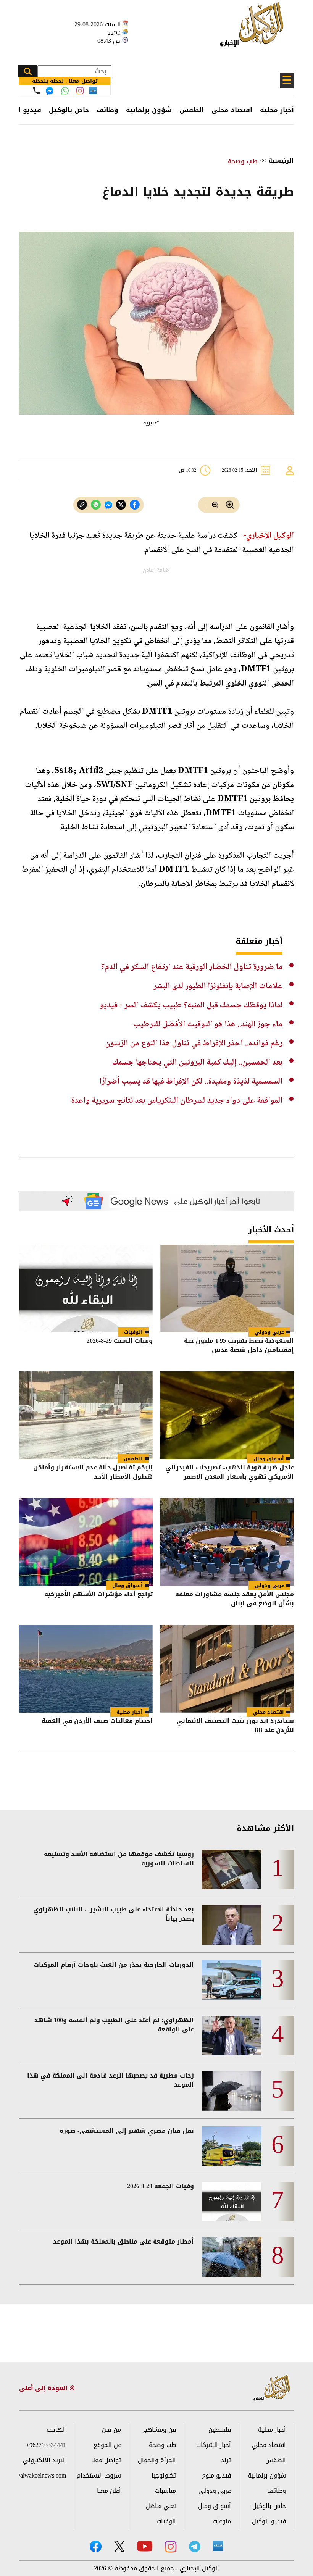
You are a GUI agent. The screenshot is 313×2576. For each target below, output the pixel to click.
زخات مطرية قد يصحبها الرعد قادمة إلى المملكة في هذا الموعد (111, 2080)
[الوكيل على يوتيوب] (145, 2546)
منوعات (222, 2521)
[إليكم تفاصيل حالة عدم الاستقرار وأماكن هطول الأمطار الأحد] (86, 1415)
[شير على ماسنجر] (108, 505)
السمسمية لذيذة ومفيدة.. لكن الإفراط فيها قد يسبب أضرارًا (191, 1082)
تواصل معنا (106, 2460)
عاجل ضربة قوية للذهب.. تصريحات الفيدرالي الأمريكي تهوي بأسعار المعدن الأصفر (230, 1473)
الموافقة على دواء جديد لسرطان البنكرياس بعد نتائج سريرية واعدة (177, 1101)
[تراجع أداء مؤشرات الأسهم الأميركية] (86, 1542)
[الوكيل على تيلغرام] (195, 2546)
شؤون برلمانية (149, 110)
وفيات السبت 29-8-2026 (120, 1341)
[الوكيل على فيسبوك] (96, 2546)
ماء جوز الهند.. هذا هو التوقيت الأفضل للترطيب (208, 1024)
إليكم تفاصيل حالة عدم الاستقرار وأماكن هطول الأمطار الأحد (93, 1473)
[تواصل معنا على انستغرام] (80, 91)
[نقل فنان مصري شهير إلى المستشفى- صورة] (232, 2146)
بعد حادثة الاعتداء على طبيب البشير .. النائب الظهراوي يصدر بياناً (114, 1914)
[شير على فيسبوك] (135, 505)
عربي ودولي (269, 1332)
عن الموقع (107, 2445)
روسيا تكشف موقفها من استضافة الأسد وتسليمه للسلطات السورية (119, 1859)
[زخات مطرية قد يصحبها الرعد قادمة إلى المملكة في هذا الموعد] (232, 2091)
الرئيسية (281, 160)
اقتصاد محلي (232, 110)
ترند (226, 2460)
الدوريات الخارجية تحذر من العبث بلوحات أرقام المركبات (114, 1965)
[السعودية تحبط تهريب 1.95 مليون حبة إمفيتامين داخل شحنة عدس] (227, 1289)
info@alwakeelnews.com (43, 2475)
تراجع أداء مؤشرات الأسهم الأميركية (98, 1595)
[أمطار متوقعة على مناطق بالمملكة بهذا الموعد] (232, 2257)
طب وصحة (243, 161)
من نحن (111, 2430)
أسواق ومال (269, 1459)
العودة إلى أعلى (44, 2388)
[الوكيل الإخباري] (254, 29)
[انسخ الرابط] (82, 505)
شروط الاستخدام (99, 2475)
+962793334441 (46, 2445)
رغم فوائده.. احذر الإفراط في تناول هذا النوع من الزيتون (194, 1044)
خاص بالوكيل (69, 110)
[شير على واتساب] (96, 505)
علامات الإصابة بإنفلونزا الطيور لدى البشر (218, 986)
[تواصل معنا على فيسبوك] (50, 91)
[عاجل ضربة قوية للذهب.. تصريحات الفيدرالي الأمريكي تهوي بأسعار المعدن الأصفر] (227, 1415)
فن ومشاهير (159, 2430)
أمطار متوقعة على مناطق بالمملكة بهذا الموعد (123, 2242)
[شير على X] (121, 505)
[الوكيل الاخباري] (272, 2388)
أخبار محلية (277, 110)
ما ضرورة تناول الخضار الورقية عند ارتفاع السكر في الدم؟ (192, 967)
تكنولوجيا (164, 2475)
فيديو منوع (216, 2475)
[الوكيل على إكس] (119, 2546)
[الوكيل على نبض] (218, 2546)
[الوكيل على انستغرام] (171, 2547)
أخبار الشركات (214, 2445)
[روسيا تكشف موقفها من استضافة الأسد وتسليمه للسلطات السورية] (232, 1869)
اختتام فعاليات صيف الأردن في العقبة (97, 1722)
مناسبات (165, 2491)
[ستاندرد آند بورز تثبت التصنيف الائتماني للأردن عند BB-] (227, 1669)
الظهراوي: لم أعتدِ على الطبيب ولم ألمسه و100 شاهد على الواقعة (114, 2025)
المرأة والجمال (157, 2460)
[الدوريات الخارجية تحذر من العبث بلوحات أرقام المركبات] (232, 1980)
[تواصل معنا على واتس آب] (65, 91)
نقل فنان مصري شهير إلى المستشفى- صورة (127, 2131)
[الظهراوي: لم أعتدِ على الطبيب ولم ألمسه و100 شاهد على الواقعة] (232, 2036)
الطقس (192, 110)
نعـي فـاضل (161, 2506)
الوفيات (133, 1332)
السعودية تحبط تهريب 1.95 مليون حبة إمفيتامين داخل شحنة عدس (239, 1346)
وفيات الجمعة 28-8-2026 (161, 2186)
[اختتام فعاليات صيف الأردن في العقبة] (86, 1669)
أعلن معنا (109, 2491)
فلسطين (220, 2430)
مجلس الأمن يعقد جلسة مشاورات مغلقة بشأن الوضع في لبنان (235, 1599)
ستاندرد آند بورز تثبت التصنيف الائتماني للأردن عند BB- (235, 1726)
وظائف (107, 110)
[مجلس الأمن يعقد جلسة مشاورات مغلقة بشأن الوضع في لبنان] (227, 1542)
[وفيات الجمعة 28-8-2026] (232, 2202)
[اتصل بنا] (37, 90)
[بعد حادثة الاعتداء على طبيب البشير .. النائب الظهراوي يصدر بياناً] (232, 1925)
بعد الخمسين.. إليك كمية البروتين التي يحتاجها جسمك (197, 1063)
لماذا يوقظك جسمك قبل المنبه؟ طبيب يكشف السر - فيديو (191, 1005)
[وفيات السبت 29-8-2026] (86, 1289)
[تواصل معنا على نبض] (93, 91)
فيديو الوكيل (269, 2521)
